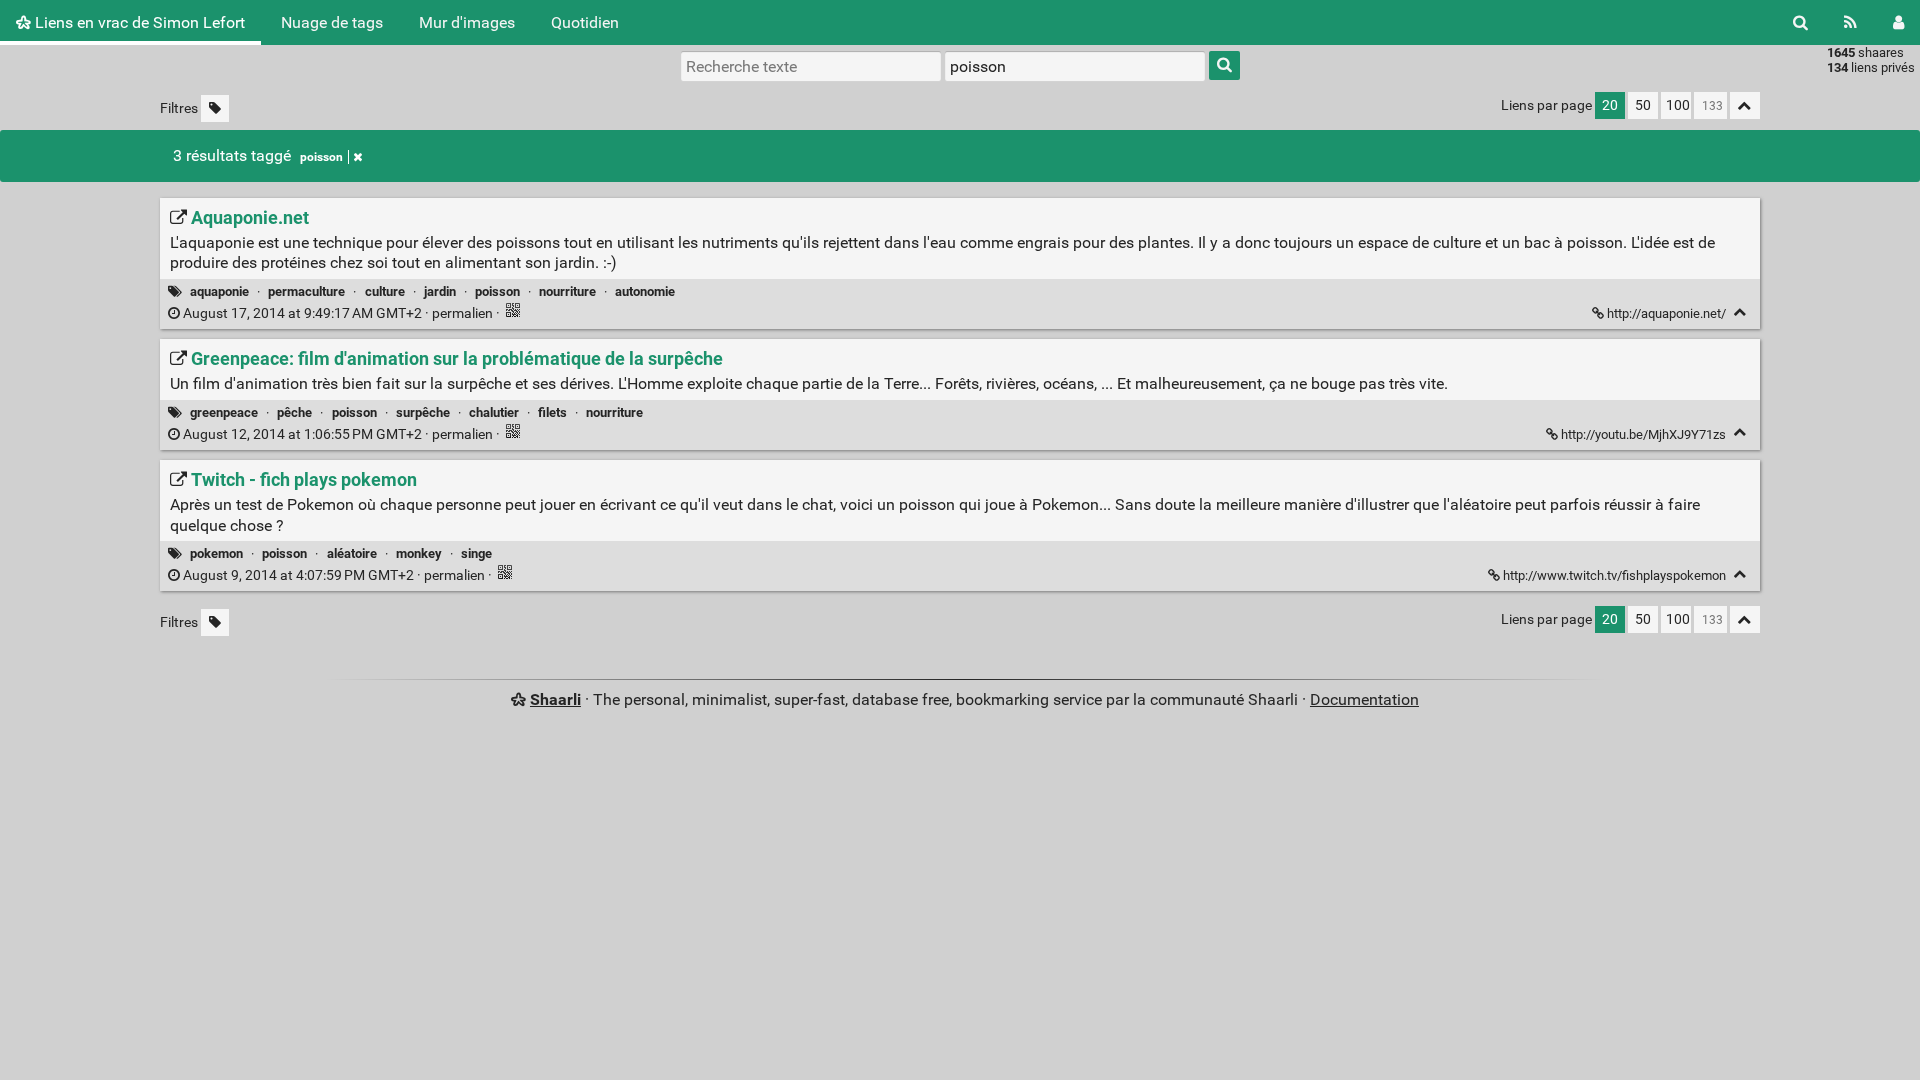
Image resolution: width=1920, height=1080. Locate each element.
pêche (294, 412)
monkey (419, 553)
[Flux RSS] (1850, 22)
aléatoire (352, 553)
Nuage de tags (332, 22)
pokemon (216, 553)
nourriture (567, 291)
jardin (440, 291)
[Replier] (1740, 312)
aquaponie (219, 291)
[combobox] (1075, 66)
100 (1678, 105)
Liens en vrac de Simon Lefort (138, 22)
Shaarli (555, 699)
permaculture (306, 291)
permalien (338, 313)
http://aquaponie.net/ (1666, 313)
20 (1610, 105)
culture (385, 291)
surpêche (423, 412)
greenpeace (224, 412)
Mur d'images (467, 22)
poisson (321, 157)
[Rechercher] (1800, 22)
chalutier (494, 412)
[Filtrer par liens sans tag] (215, 108)
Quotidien (585, 22)
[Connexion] (1898, 22)
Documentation (1364, 699)
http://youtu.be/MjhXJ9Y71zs (1643, 434)
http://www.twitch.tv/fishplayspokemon (1614, 575)
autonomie (645, 291)
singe (476, 553)
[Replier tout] (1745, 105)
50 (1643, 105)
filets (552, 412)
